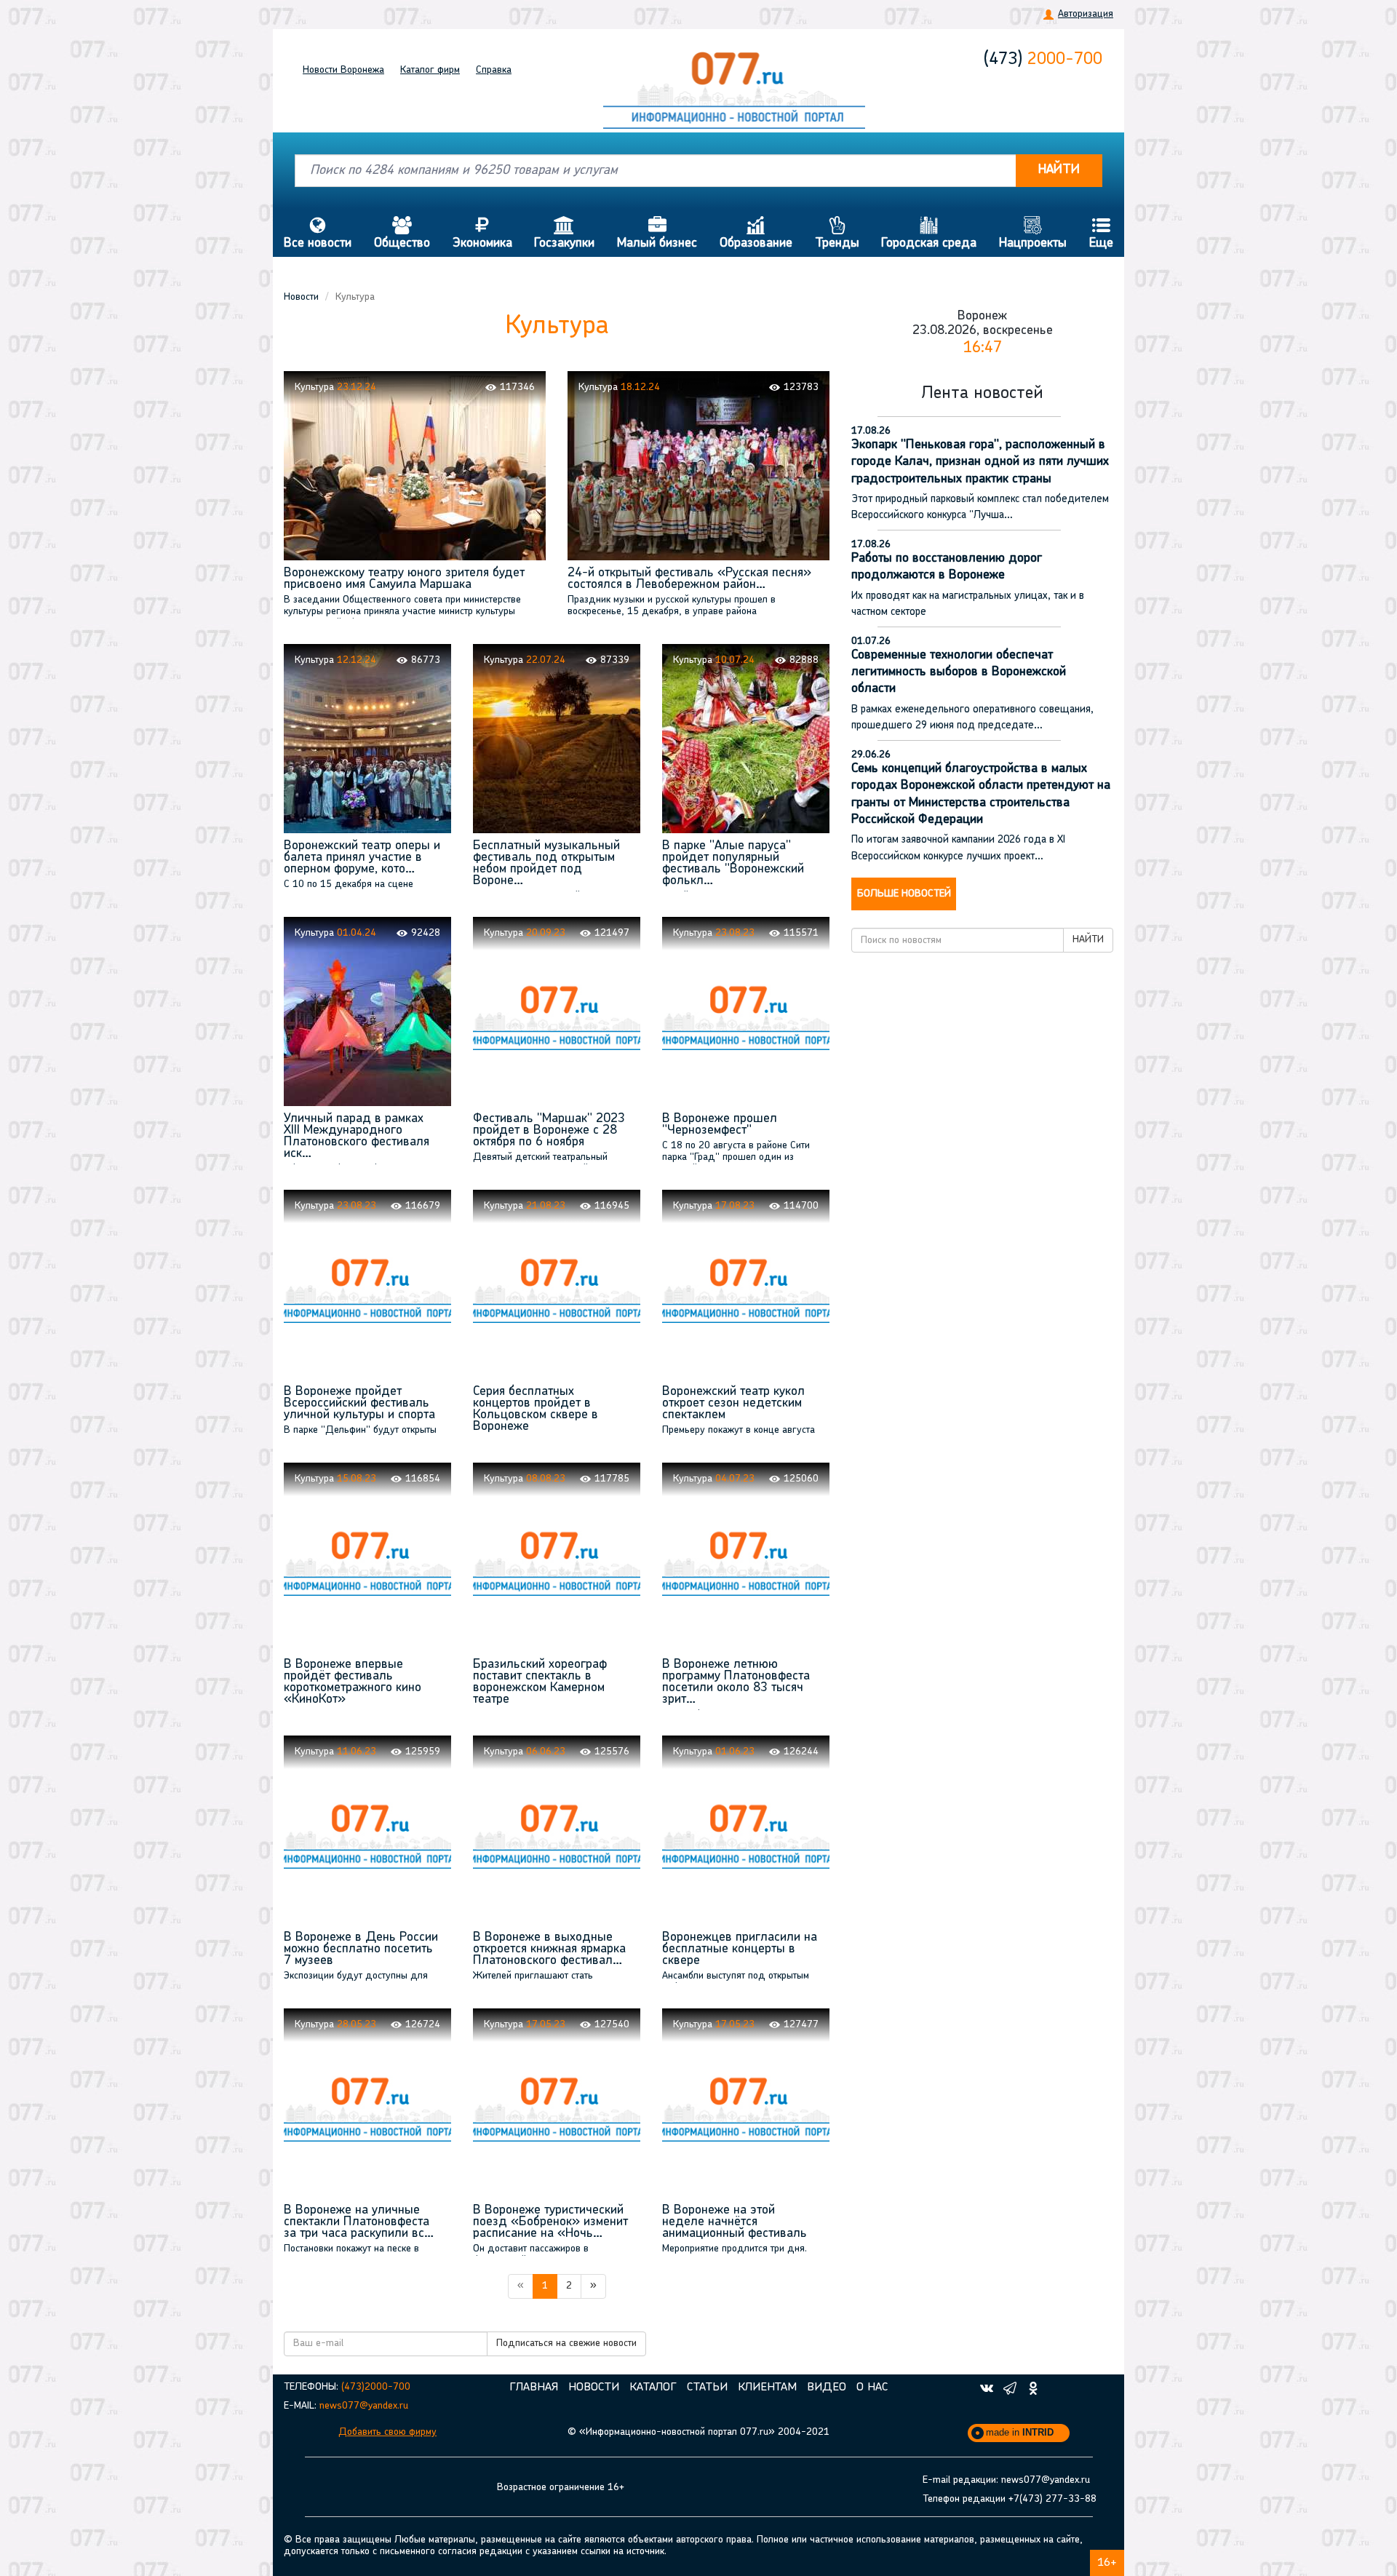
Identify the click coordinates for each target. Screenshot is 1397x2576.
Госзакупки (564, 233)
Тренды (837, 233)
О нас (872, 2388)
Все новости (318, 233)
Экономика (482, 233)
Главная (534, 2388)
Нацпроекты (1033, 233)
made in (1020, 2432)
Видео (827, 2388)
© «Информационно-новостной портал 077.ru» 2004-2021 (698, 2432)
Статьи (707, 2388)
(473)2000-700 (376, 2387)
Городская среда (929, 233)
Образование (756, 233)
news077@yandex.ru (364, 2406)
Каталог (430, 70)
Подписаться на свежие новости (566, 2344)
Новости (343, 70)
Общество (402, 233)
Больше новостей (904, 894)
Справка (494, 70)
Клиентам (767, 2388)
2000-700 (1043, 60)
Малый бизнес (657, 233)
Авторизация (1086, 14)
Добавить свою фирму (387, 2432)
